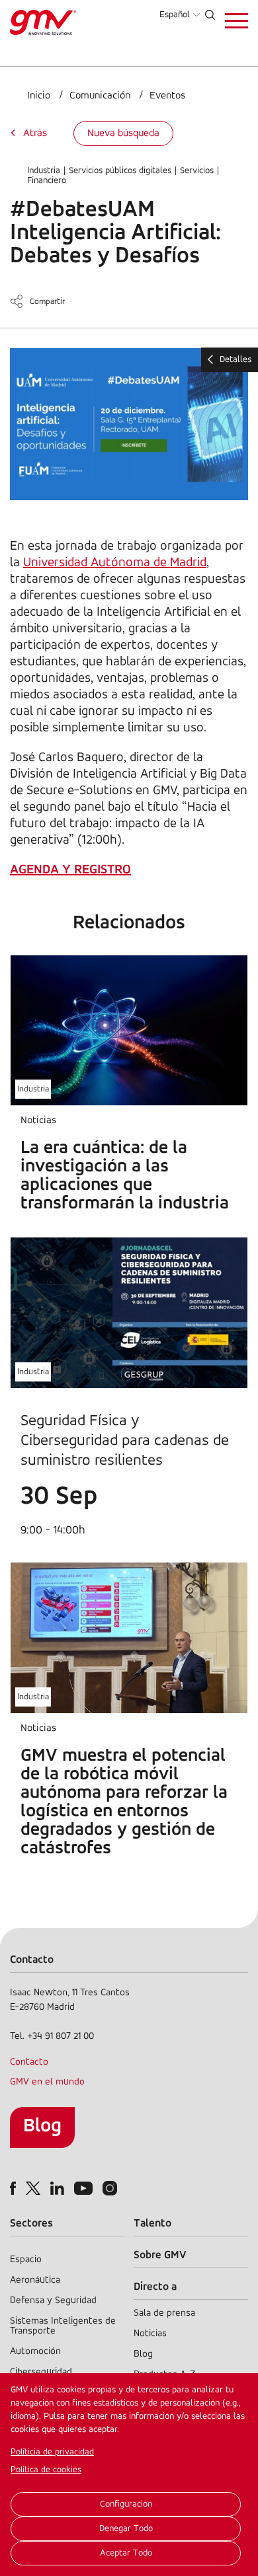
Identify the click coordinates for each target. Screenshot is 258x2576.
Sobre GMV (160, 2255)
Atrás (35, 133)
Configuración (126, 2504)
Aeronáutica (35, 2280)
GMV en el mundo (47, 2082)
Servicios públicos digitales (120, 171)
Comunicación (100, 96)
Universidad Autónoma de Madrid (115, 563)
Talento (152, 2224)
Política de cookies (46, 2470)
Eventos (167, 96)
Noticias (150, 2334)
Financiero (47, 181)
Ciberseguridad (41, 2372)
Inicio (39, 96)
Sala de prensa (164, 2313)
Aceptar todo (126, 2553)
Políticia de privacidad (52, 2452)
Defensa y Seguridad (53, 2301)
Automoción (35, 2352)
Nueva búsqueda (123, 133)
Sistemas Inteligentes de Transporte (63, 2326)
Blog (42, 2126)
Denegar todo (126, 2529)
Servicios (197, 171)
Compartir (47, 302)
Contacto (29, 2062)
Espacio (26, 2260)
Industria (44, 171)
